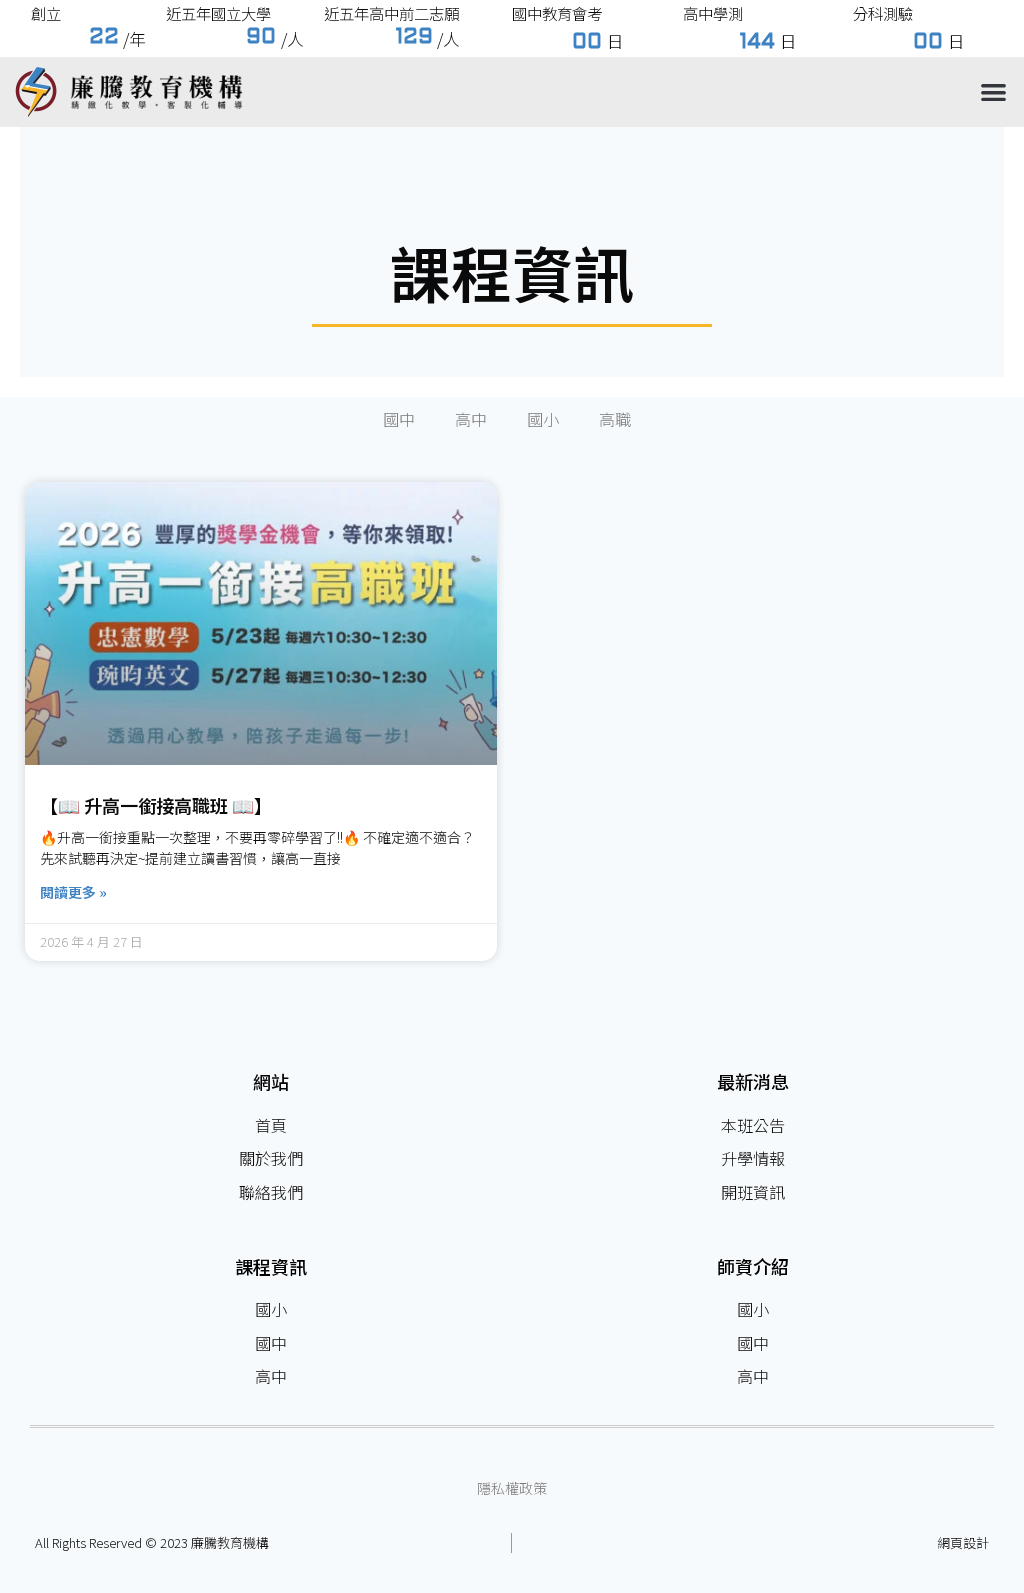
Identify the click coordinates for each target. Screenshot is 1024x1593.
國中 (399, 419)
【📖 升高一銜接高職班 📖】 (156, 805)
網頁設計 (963, 1542)
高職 (615, 419)
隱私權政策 (512, 1488)
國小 (543, 419)
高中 (471, 419)
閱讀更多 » (73, 892)
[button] (993, 92)
